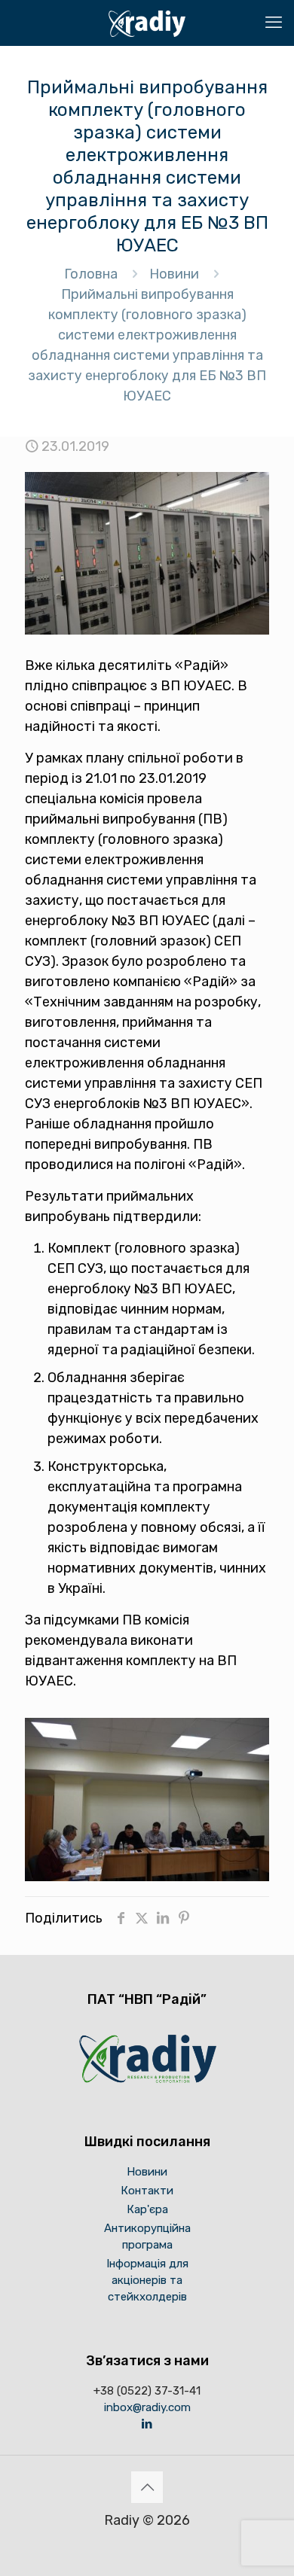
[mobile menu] (274, 23)
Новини (174, 274)
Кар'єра (147, 2209)
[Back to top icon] (147, 2487)
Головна (91, 274)
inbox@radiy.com (147, 2407)
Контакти (147, 2191)
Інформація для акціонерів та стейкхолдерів (147, 2280)
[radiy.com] (147, 23)
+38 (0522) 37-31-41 (147, 2391)
